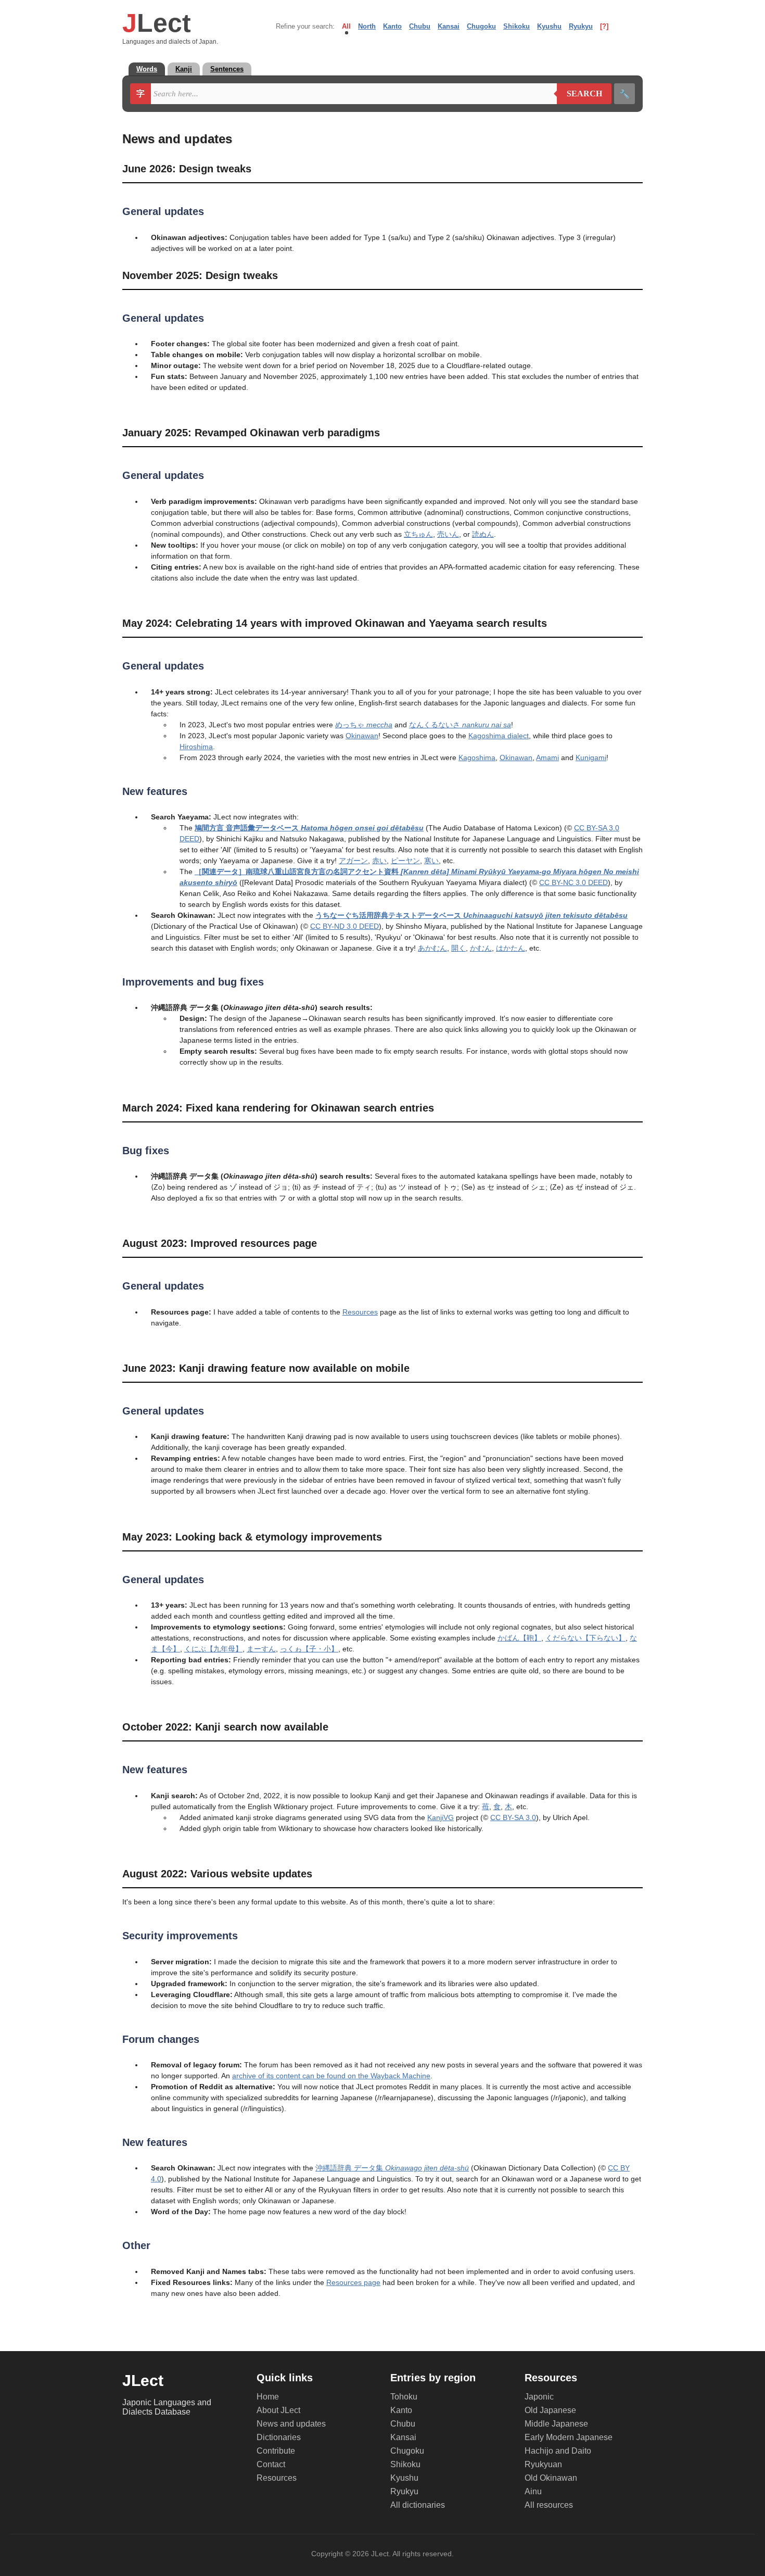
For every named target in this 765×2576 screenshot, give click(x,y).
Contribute (276, 2451)
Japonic (539, 2397)
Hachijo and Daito (558, 2451)
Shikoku (517, 26)
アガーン (353, 861)
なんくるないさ (460, 725)
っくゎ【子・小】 (309, 1649)
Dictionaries (279, 2437)
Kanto (392, 26)
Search (579, 94)
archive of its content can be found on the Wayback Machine (331, 2076)
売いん (448, 534)
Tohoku (404, 2397)
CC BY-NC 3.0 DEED (573, 882)
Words (147, 69)
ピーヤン (405, 861)
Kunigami (591, 757)
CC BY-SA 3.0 (513, 1817)
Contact (271, 2464)
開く (458, 948)
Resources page (353, 2282)
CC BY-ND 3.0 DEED (345, 926)
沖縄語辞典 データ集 (392, 2168)
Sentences (227, 69)
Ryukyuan (543, 2464)
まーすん (261, 1649)
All (346, 26)
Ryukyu (581, 26)
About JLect (278, 2410)
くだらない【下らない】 (585, 1638)
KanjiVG (441, 1817)
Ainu (533, 2491)
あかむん (432, 948)
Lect (157, 23)
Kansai (449, 26)
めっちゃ (364, 725)
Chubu (420, 26)
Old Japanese (550, 2410)
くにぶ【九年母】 (213, 1649)
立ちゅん (418, 534)
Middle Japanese (556, 2424)
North (367, 26)
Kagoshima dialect (499, 736)
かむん (481, 948)
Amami (547, 757)
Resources (360, 1312)
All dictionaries (418, 2505)
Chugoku (481, 26)
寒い (431, 861)
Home (268, 2397)
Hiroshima (196, 747)
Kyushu (549, 26)
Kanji (184, 69)
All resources (549, 2505)
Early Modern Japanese (569, 2437)
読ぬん (483, 534)
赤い (379, 861)
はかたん (511, 948)
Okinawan (362, 736)
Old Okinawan (551, 2478)
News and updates (291, 2424)
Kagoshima (477, 757)
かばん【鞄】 (519, 1638)
